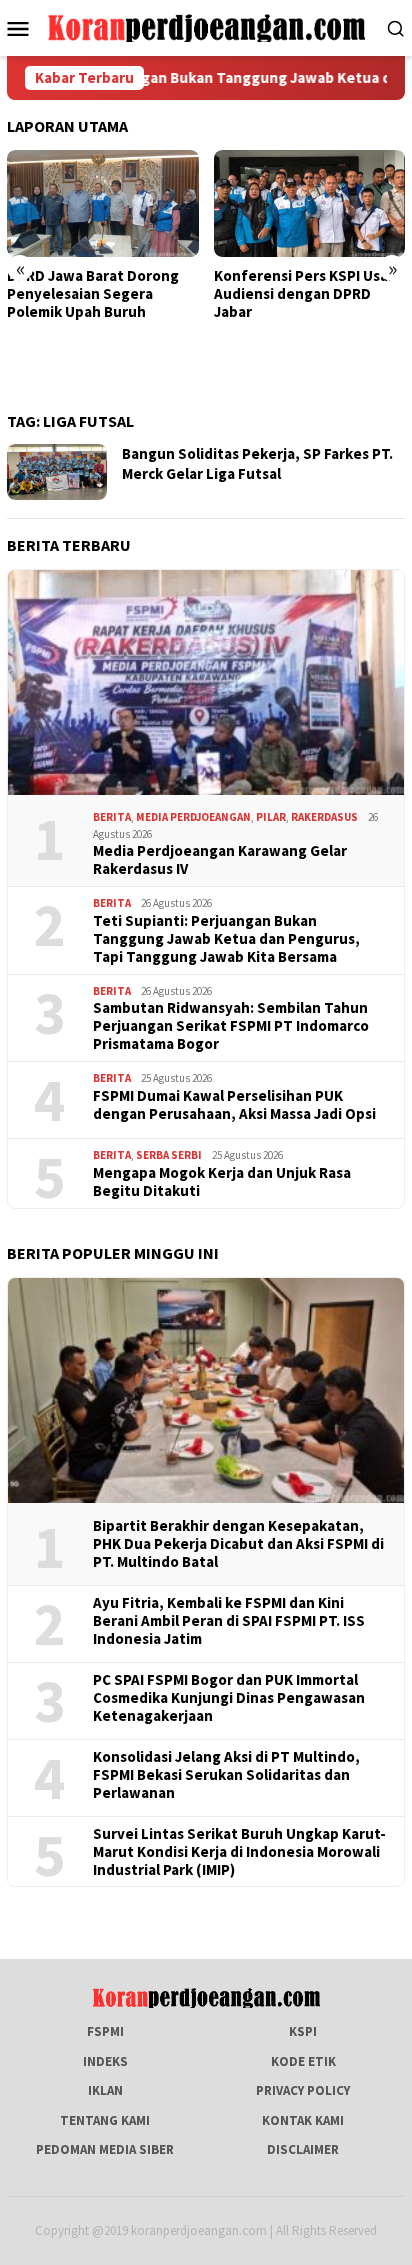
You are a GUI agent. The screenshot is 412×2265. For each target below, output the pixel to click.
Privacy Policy (303, 2090)
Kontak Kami (303, 2120)
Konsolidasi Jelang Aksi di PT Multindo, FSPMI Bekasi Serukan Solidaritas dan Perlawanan (226, 1775)
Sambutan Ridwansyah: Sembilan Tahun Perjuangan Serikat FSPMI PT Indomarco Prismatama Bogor (231, 1026)
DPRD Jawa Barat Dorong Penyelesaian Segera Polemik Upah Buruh (93, 294)
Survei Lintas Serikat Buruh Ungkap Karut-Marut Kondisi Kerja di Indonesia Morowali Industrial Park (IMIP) (239, 1852)
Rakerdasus (324, 817)
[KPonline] (206, 26)
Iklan (105, 2090)
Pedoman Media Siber (105, 2149)
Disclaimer (303, 2149)
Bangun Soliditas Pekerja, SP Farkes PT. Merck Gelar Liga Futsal (257, 463)
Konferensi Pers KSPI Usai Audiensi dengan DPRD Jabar (303, 294)
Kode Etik (303, 2061)
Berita (112, 817)
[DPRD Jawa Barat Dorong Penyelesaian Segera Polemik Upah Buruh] (103, 203)
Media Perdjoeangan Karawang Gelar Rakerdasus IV (220, 860)
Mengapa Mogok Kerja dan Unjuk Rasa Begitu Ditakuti (222, 1182)
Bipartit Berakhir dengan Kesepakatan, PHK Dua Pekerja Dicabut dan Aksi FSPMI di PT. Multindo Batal (238, 1544)
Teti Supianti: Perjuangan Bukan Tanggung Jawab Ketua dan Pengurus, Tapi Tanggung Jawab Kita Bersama (226, 939)
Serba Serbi (169, 1155)
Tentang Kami (105, 2120)
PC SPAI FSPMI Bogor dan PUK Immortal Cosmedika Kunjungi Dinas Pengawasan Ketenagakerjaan (229, 1698)
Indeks (105, 2061)
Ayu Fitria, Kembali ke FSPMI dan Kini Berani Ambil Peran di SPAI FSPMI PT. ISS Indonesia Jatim (229, 1621)
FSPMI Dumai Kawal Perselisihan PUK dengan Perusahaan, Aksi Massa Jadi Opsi (234, 1105)
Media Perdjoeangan (193, 817)
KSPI (303, 2031)
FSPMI (105, 2031)
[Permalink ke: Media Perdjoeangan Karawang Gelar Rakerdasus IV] (206, 683)
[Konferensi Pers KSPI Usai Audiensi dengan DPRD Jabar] (310, 203)
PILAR (271, 817)
